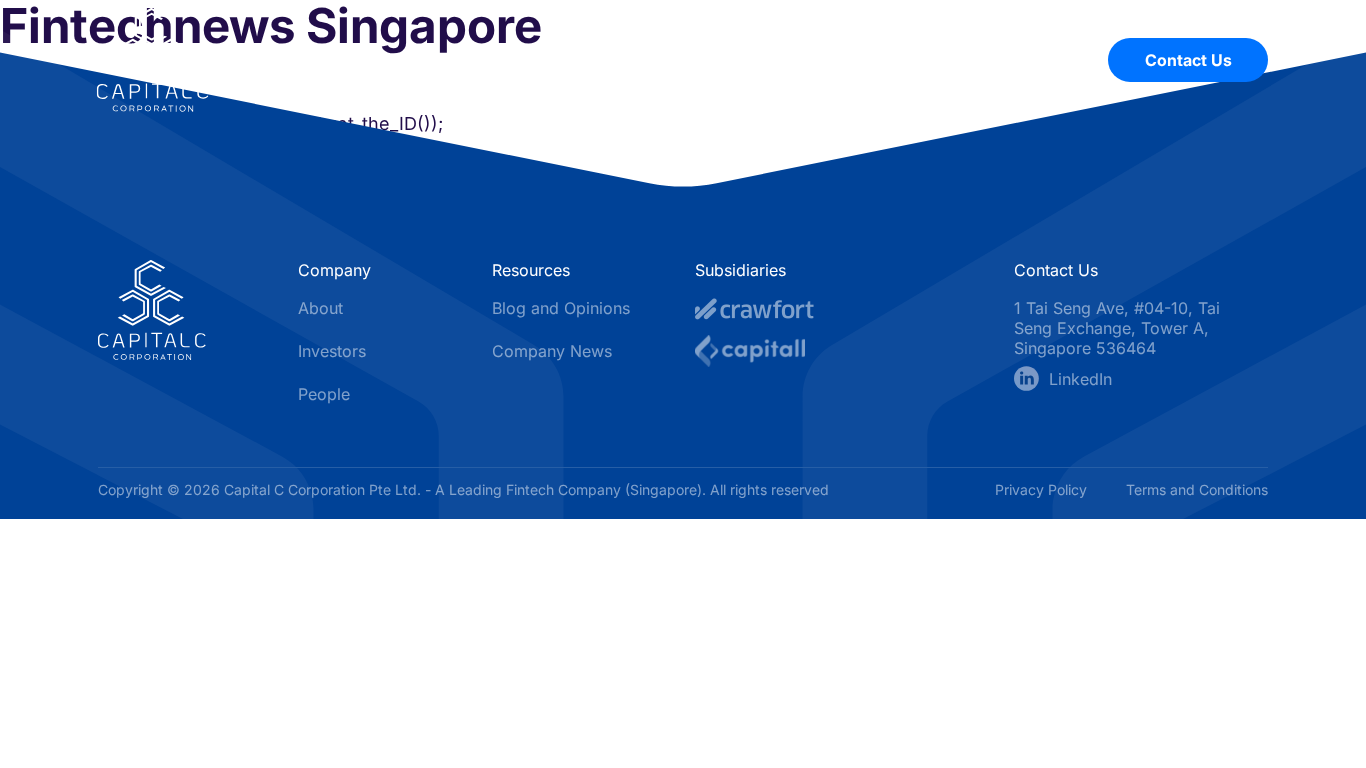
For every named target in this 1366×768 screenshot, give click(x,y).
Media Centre (780, 60)
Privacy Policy (1043, 489)
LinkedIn (1080, 379)
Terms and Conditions (1197, 489)
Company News (552, 351)
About (655, 60)
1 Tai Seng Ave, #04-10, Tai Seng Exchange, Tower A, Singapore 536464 (1117, 328)
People (1028, 60)
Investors (916, 60)
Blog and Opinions (561, 308)
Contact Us (1188, 60)
